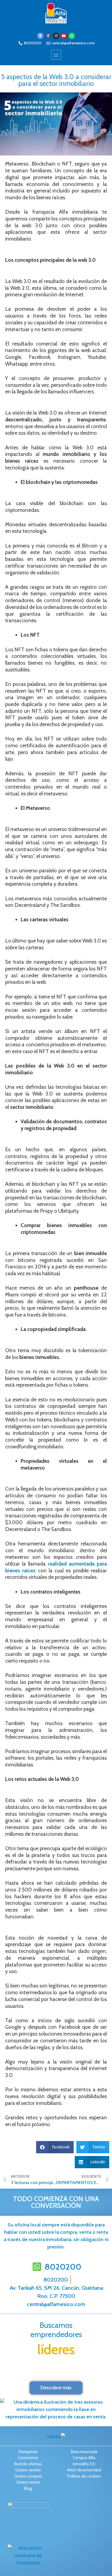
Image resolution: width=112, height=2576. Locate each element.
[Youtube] (64, 36)
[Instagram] (56, 36)
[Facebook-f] (48, 36)
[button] (56, 55)
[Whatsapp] (72, 36)
